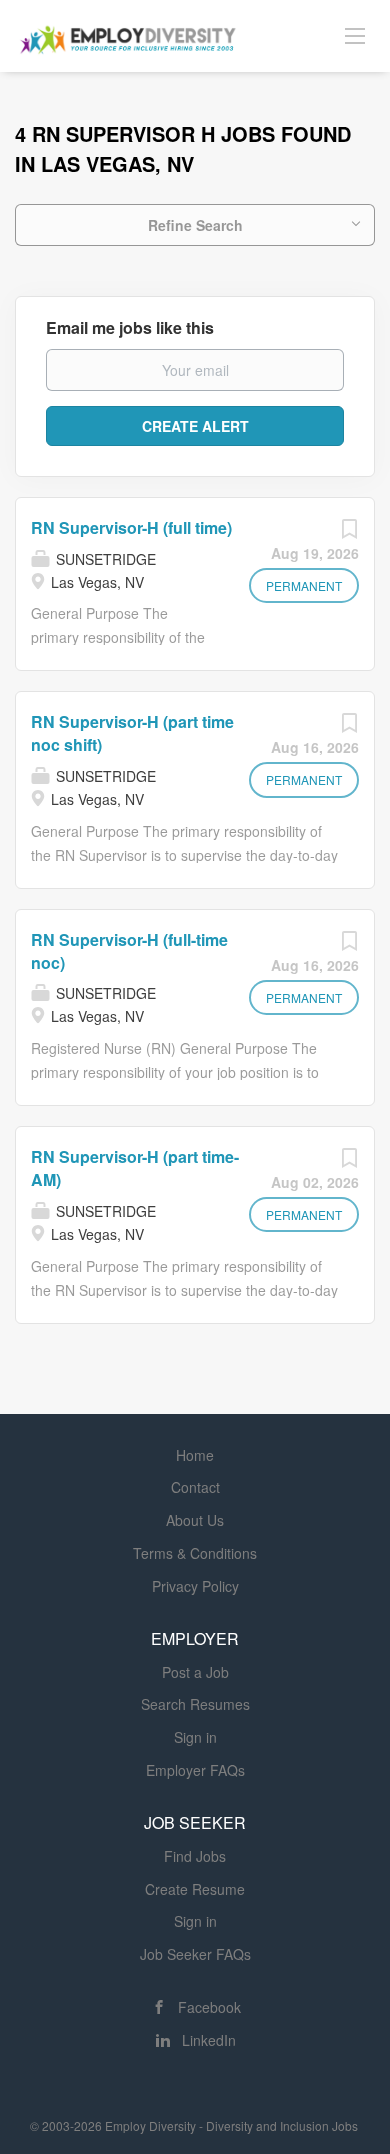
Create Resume (195, 1889)
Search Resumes (195, 1704)
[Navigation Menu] (355, 35)
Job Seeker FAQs (195, 1954)
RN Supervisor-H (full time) (131, 527)
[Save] (349, 533)
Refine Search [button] (195, 225)
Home (195, 1455)
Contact (195, 1487)
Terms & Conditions (195, 1553)
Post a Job (195, 1672)
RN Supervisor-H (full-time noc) (129, 951)
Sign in (195, 1737)
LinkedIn (209, 2040)
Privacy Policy (195, 1586)
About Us (195, 1520)
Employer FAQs (195, 1770)
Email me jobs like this (130, 328)
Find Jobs (195, 1856)
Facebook (209, 2007)
